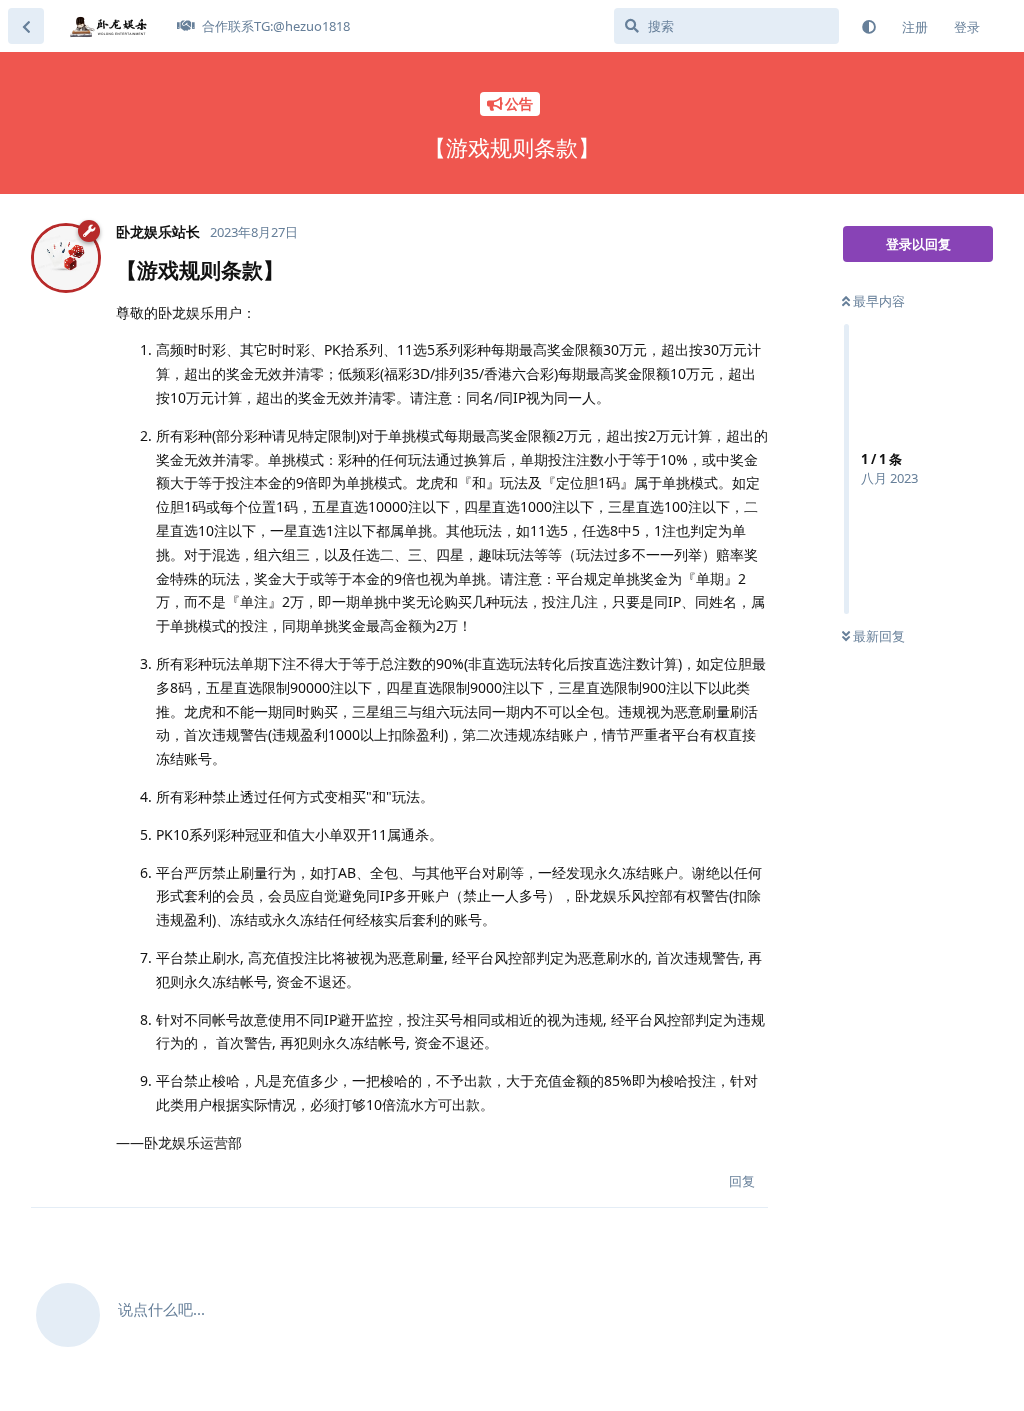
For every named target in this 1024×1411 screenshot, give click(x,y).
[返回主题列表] (26, 26)
